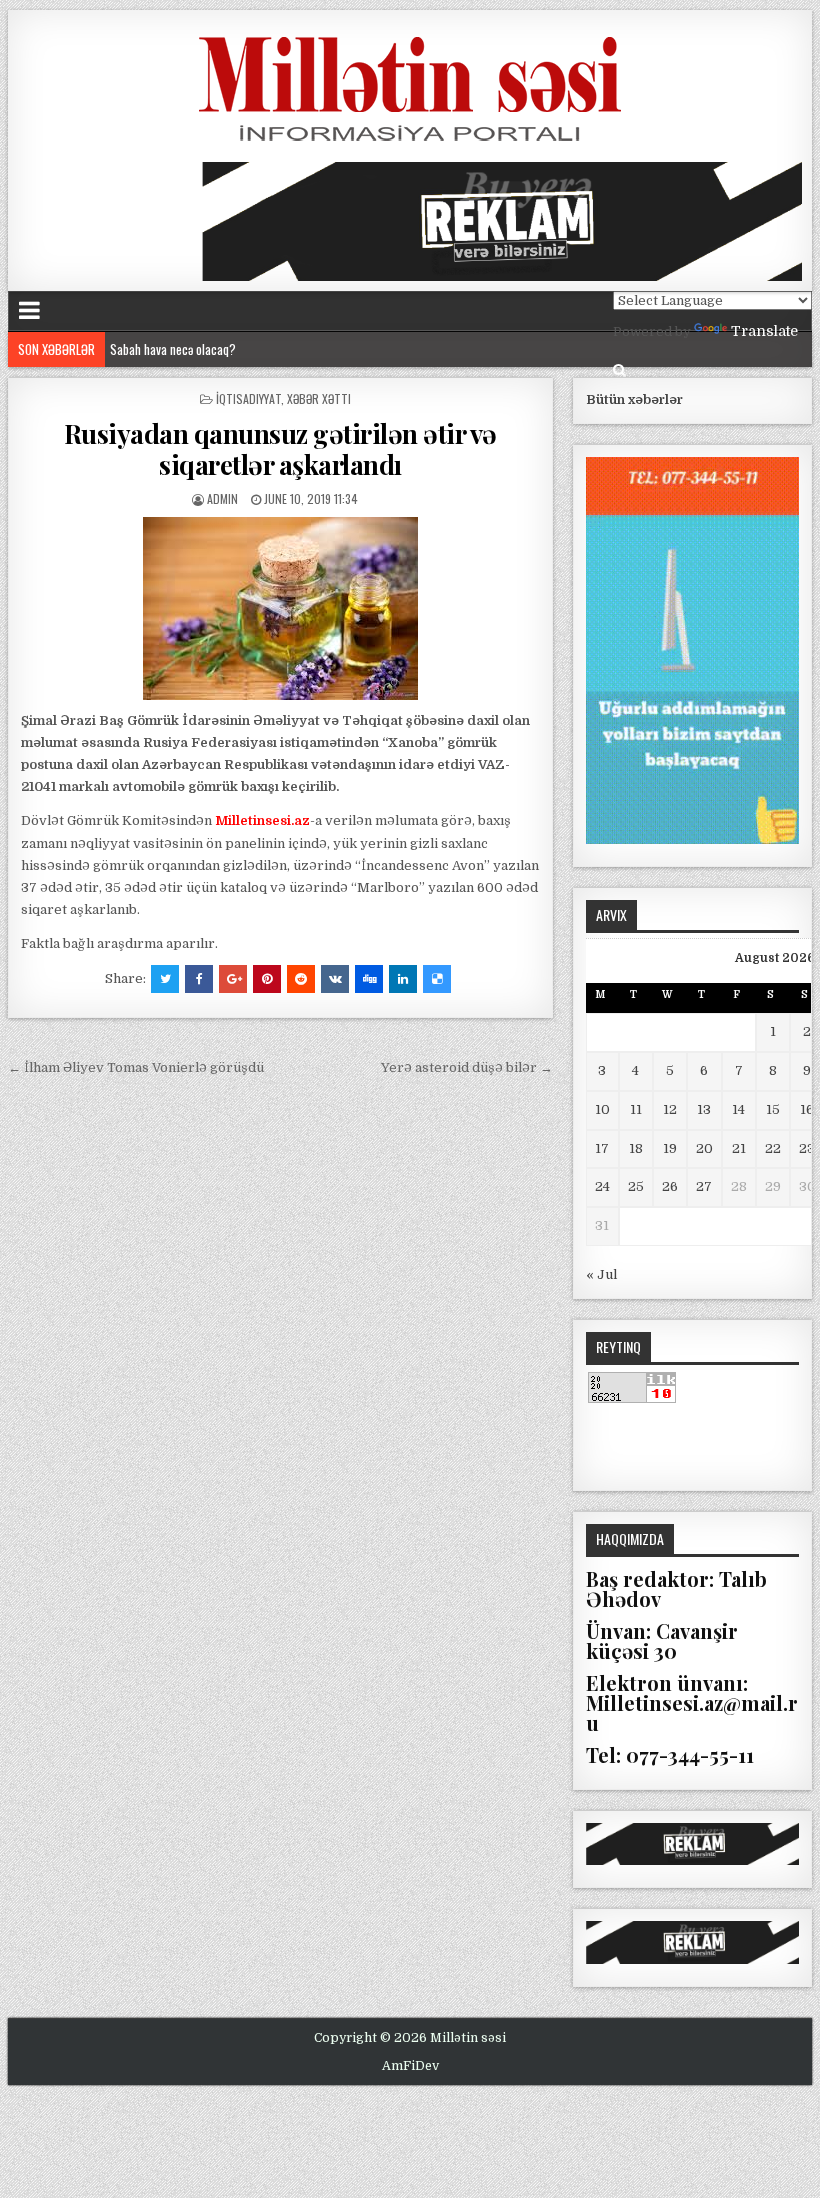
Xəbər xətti (319, 398)
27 (704, 1186)
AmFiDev (410, 2066)
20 (704, 1148)
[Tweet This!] (165, 979)
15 (773, 1109)
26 (670, 1186)
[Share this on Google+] (233, 979)
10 (602, 1109)
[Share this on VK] (335, 979)
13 (704, 1109)
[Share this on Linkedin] (403, 979)
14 (738, 1109)
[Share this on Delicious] (437, 979)
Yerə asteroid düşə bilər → (467, 1067)
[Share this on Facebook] (199, 979)
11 (636, 1109)
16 (807, 1109)
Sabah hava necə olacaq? (173, 349)
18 (636, 1148)
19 (670, 1148)
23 (807, 1148)
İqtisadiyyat (248, 398)
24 (602, 1186)
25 (636, 1186)
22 (773, 1148)
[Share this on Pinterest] (267, 979)
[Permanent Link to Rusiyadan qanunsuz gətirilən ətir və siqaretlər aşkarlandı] (280, 608)
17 (602, 1148)
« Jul (601, 1274)
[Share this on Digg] (369, 979)
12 (670, 1109)
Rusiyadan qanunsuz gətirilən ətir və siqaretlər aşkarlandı (280, 449)
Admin (222, 498)
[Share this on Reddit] (301, 979)
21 (739, 1148)
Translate (764, 331)
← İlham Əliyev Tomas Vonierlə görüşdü (136, 1067)
